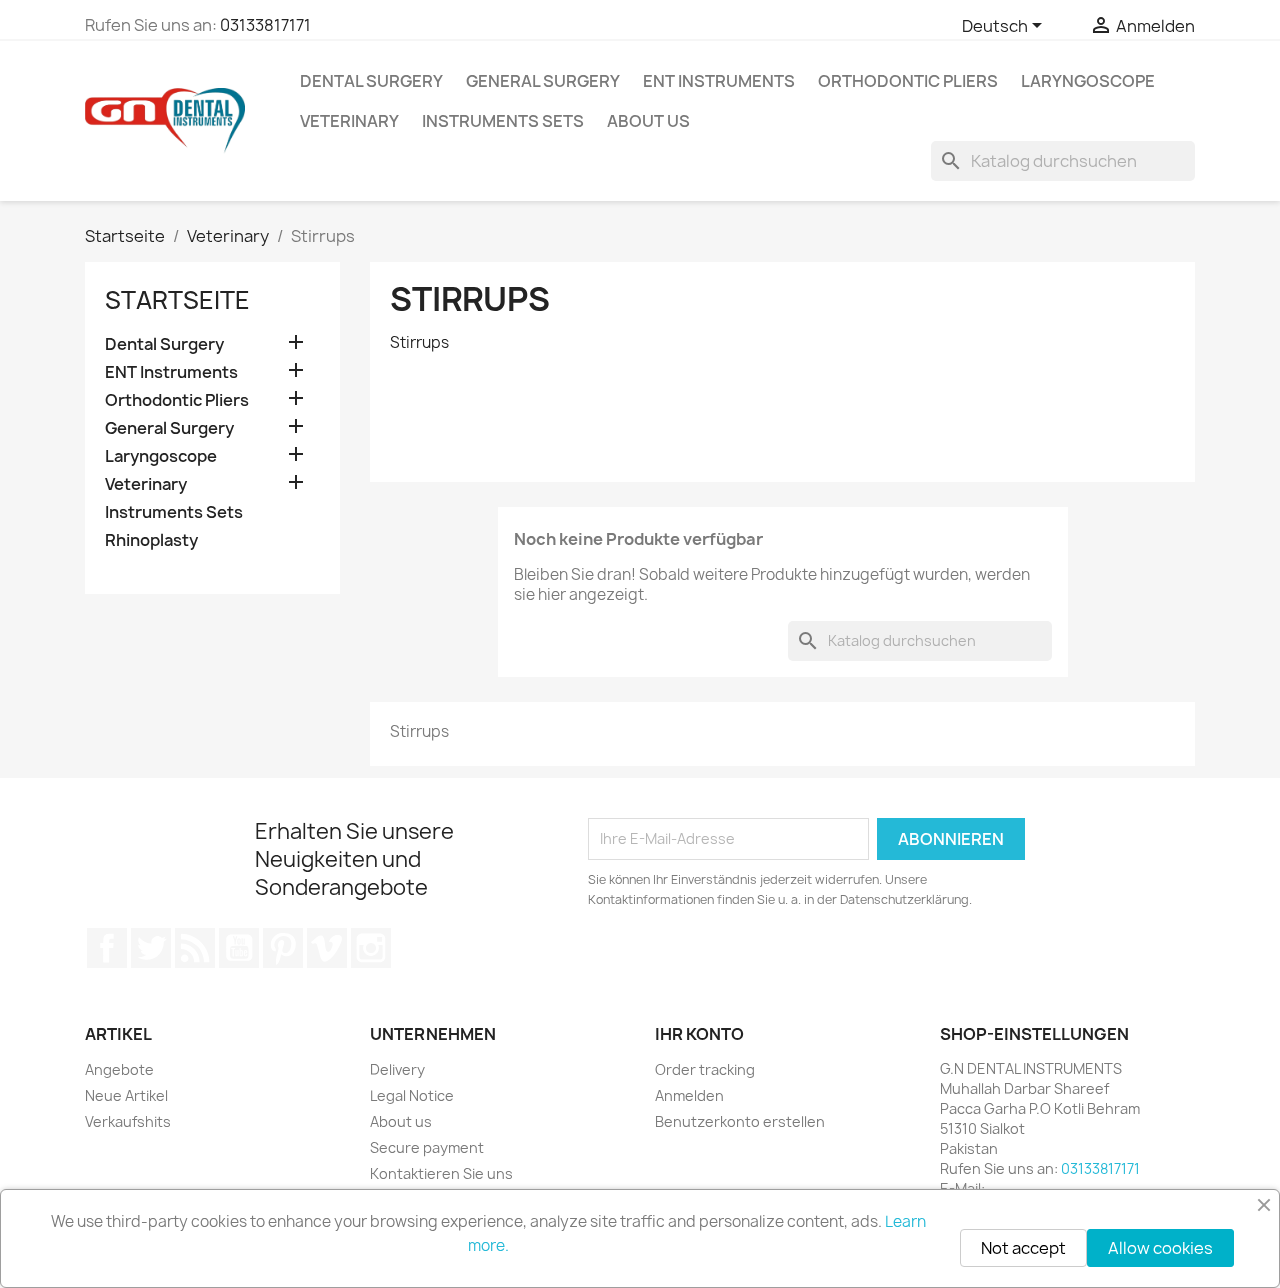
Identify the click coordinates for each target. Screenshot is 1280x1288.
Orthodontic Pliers (908, 81)
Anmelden (689, 1095)
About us (648, 121)
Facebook (107, 948)
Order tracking (705, 1069)
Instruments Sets (503, 121)
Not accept (1023, 1248)
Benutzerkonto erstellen (740, 1121)
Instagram (371, 948)
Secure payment (427, 1147)
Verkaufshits (128, 1121)
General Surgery (543, 81)
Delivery (397, 1069)
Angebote (119, 1069)
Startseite (177, 300)
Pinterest (283, 948)
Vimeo (327, 948)
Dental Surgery (371, 81)
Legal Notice (412, 1095)
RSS (195, 948)
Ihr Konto (699, 1034)
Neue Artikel (126, 1095)
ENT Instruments (719, 81)
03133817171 (265, 25)
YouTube (239, 948)
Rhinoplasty (151, 540)
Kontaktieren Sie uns (441, 1173)
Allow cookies (1160, 1248)
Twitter (151, 948)
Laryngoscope (1088, 81)
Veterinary (349, 121)
